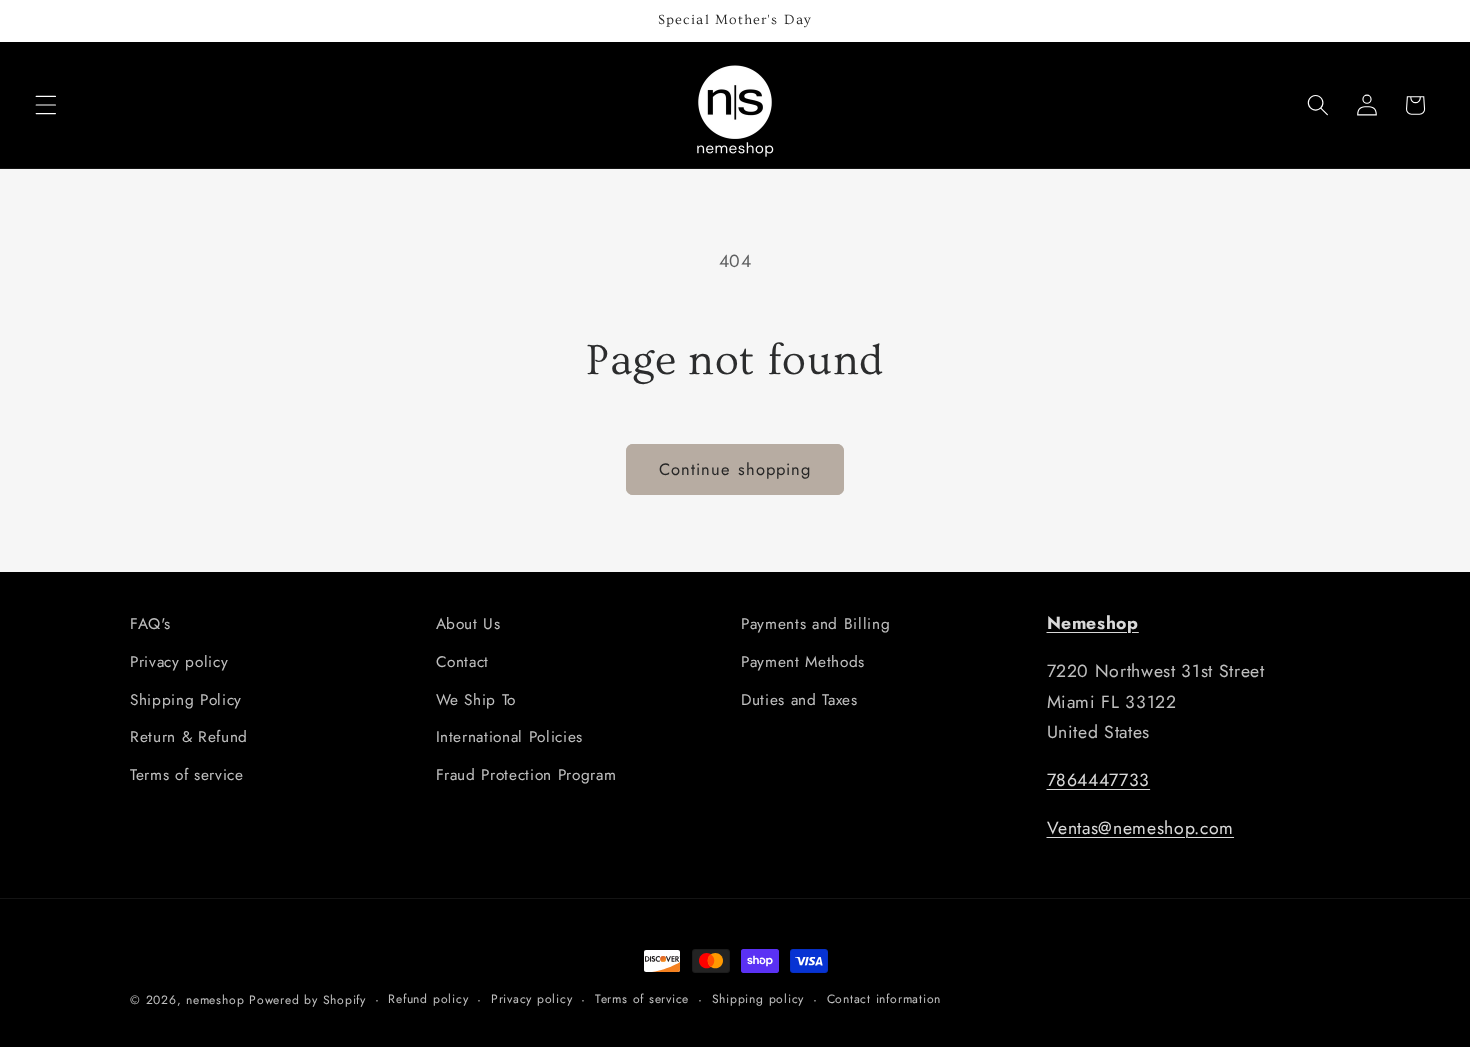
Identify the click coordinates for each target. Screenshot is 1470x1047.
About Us (468, 624)
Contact (463, 662)
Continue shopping (735, 469)
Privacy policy (179, 662)
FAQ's (150, 624)
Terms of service (187, 775)
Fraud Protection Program (526, 775)
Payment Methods (803, 662)
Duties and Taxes (799, 700)
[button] (46, 105)
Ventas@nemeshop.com (1141, 828)
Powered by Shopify (307, 1000)
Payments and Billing (815, 624)
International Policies (510, 737)
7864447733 (1099, 780)
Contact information (884, 999)
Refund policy (428, 999)
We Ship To (476, 700)
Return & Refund (189, 737)
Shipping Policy (186, 700)
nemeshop (215, 1000)
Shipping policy (758, 999)
